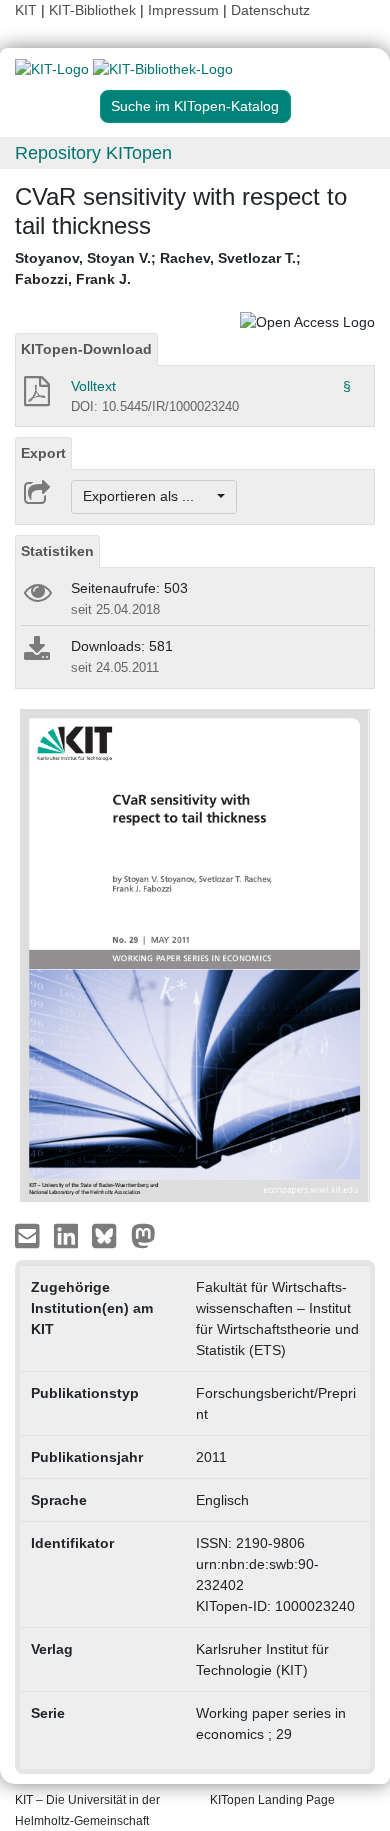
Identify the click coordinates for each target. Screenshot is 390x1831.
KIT (26, 10)
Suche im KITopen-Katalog (195, 106)
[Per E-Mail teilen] (29, 1235)
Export (43, 453)
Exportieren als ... (148, 496)
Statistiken (57, 551)
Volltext (93, 386)
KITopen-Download (86, 349)
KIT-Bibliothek (94, 10)
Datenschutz (270, 10)
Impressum (183, 10)
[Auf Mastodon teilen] (143, 1235)
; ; (158, 268)
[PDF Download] (35, 397)
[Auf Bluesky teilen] (109, 1235)
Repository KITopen (93, 153)
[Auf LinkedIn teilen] (68, 1235)
